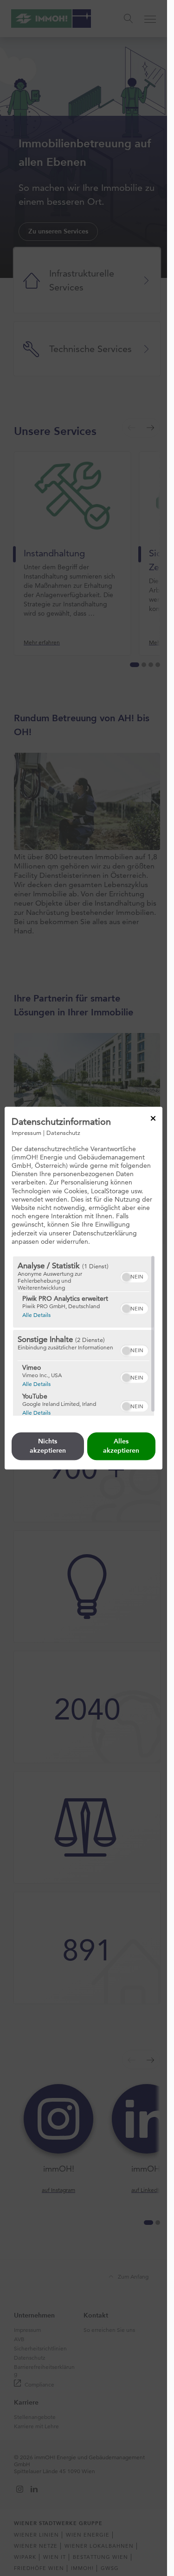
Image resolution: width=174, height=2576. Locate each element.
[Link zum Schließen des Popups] (153, 1118)
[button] (126, 1277)
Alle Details (36, 1315)
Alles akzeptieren (121, 1446)
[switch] (134, 1276)
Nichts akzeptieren (48, 1446)
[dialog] (84, 1288)
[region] (84, 1336)
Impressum (26, 1133)
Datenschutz (63, 1133)
